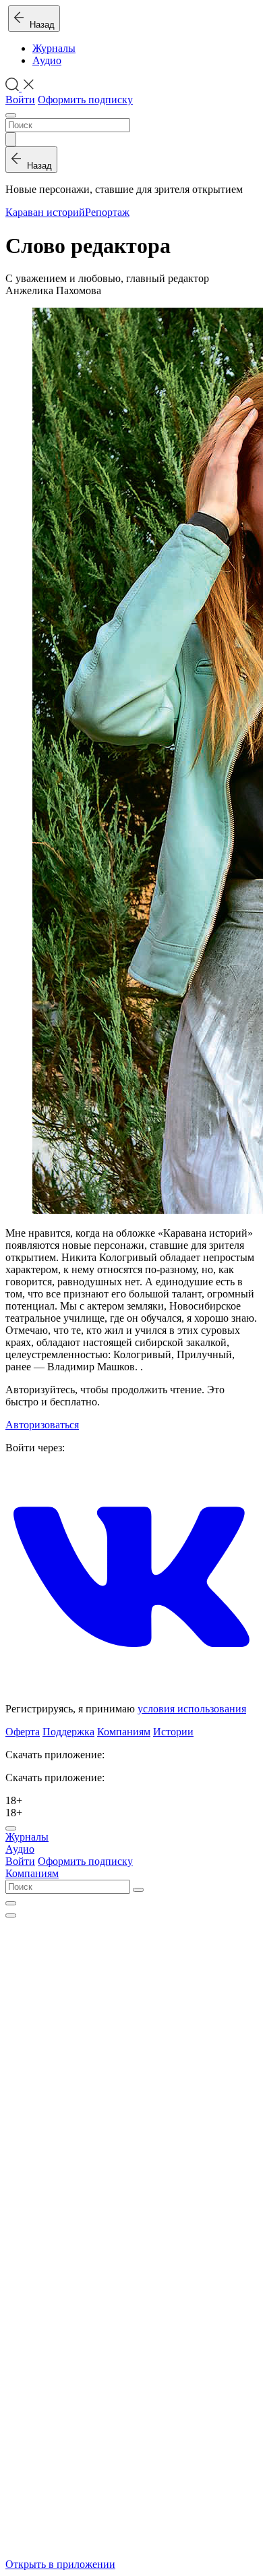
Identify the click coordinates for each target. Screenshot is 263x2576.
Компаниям (124, 1732)
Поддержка (68, 1732)
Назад (39, 25)
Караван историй (45, 212)
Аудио (47, 60)
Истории (173, 1732)
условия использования (192, 1709)
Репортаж (107, 212)
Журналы (54, 48)
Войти (20, 100)
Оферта (23, 1732)
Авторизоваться (42, 1425)
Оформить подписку (85, 100)
